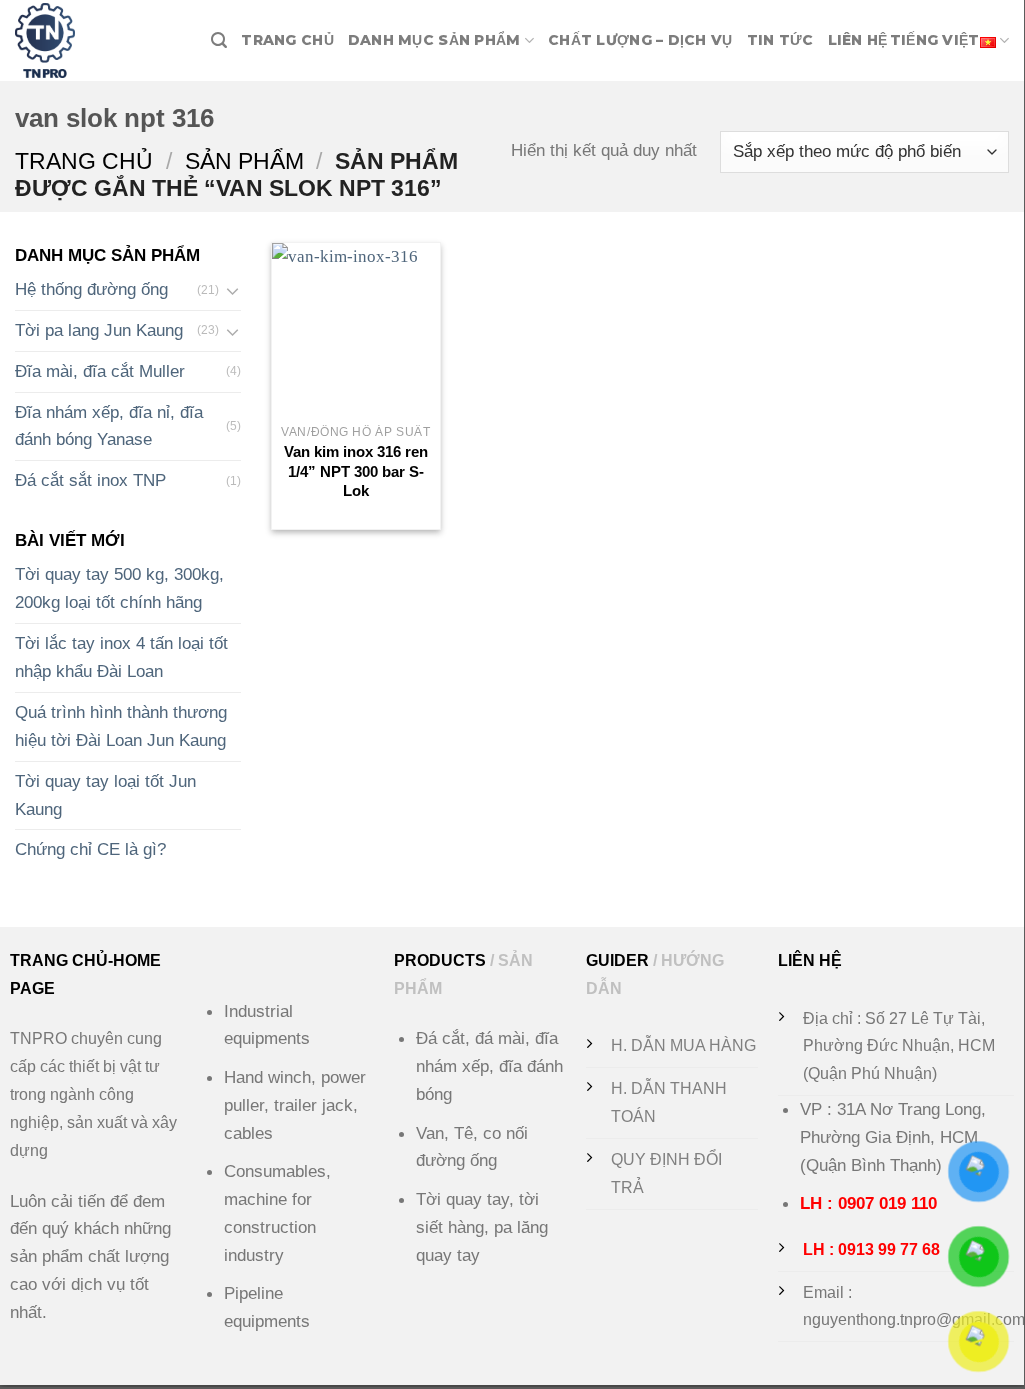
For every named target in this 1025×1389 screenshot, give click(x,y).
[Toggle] (232, 290)
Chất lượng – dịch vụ (640, 40)
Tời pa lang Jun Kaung (99, 330)
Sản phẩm (244, 161)
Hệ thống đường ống (91, 289)
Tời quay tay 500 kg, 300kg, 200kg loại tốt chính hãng (119, 589)
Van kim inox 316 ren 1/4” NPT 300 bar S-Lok (356, 471)
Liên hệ (858, 40)
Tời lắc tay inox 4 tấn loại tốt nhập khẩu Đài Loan (121, 658)
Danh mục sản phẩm (434, 40)
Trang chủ (287, 40)
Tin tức (780, 40)
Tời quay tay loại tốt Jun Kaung (105, 795)
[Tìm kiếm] (219, 40)
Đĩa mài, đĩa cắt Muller (100, 371)
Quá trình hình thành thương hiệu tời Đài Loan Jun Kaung (121, 726)
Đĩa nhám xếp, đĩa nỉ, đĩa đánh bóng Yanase (109, 426)
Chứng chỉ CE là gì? (90, 850)
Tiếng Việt (935, 40)
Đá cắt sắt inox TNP (90, 481)
